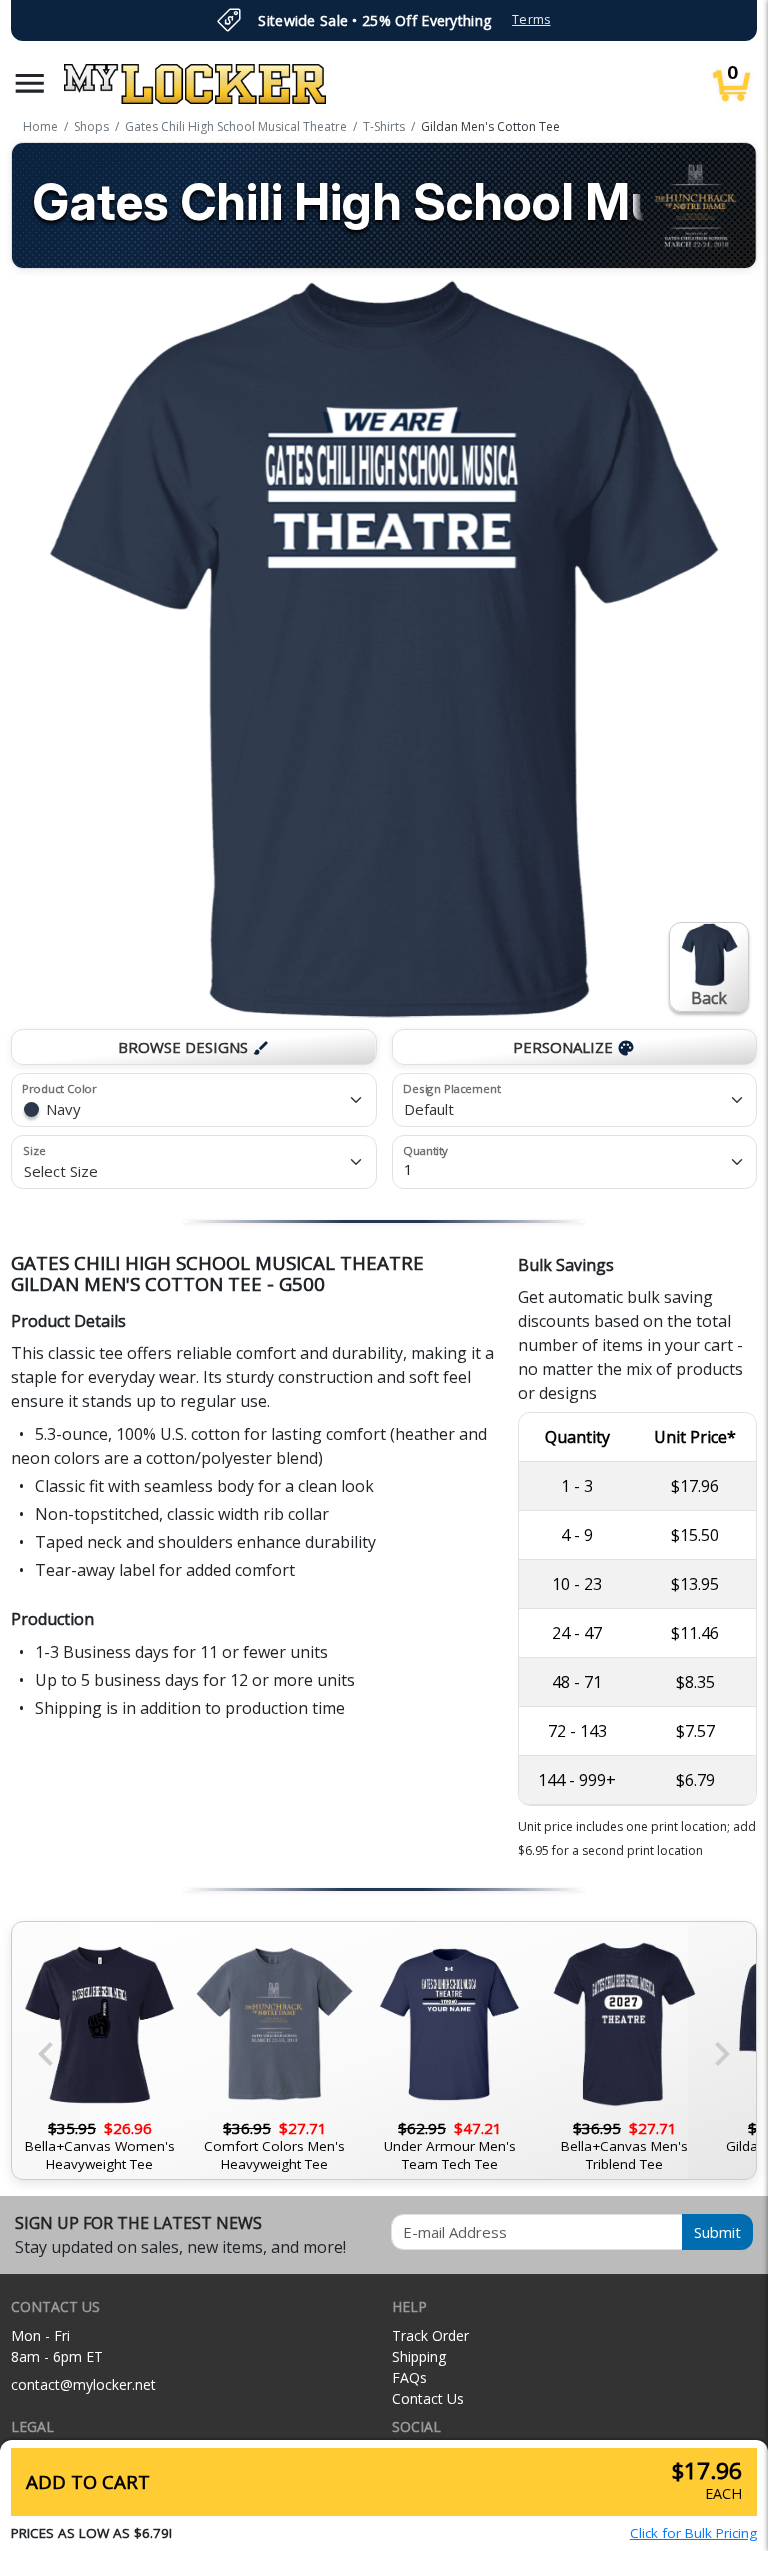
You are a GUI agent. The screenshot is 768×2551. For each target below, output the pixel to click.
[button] (30, 83)
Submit (717, 2232)
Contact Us (428, 2398)
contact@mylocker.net (83, 2384)
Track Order (430, 2335)
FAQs (409, 2377)
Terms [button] (531, 19)
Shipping (419, 2356)
